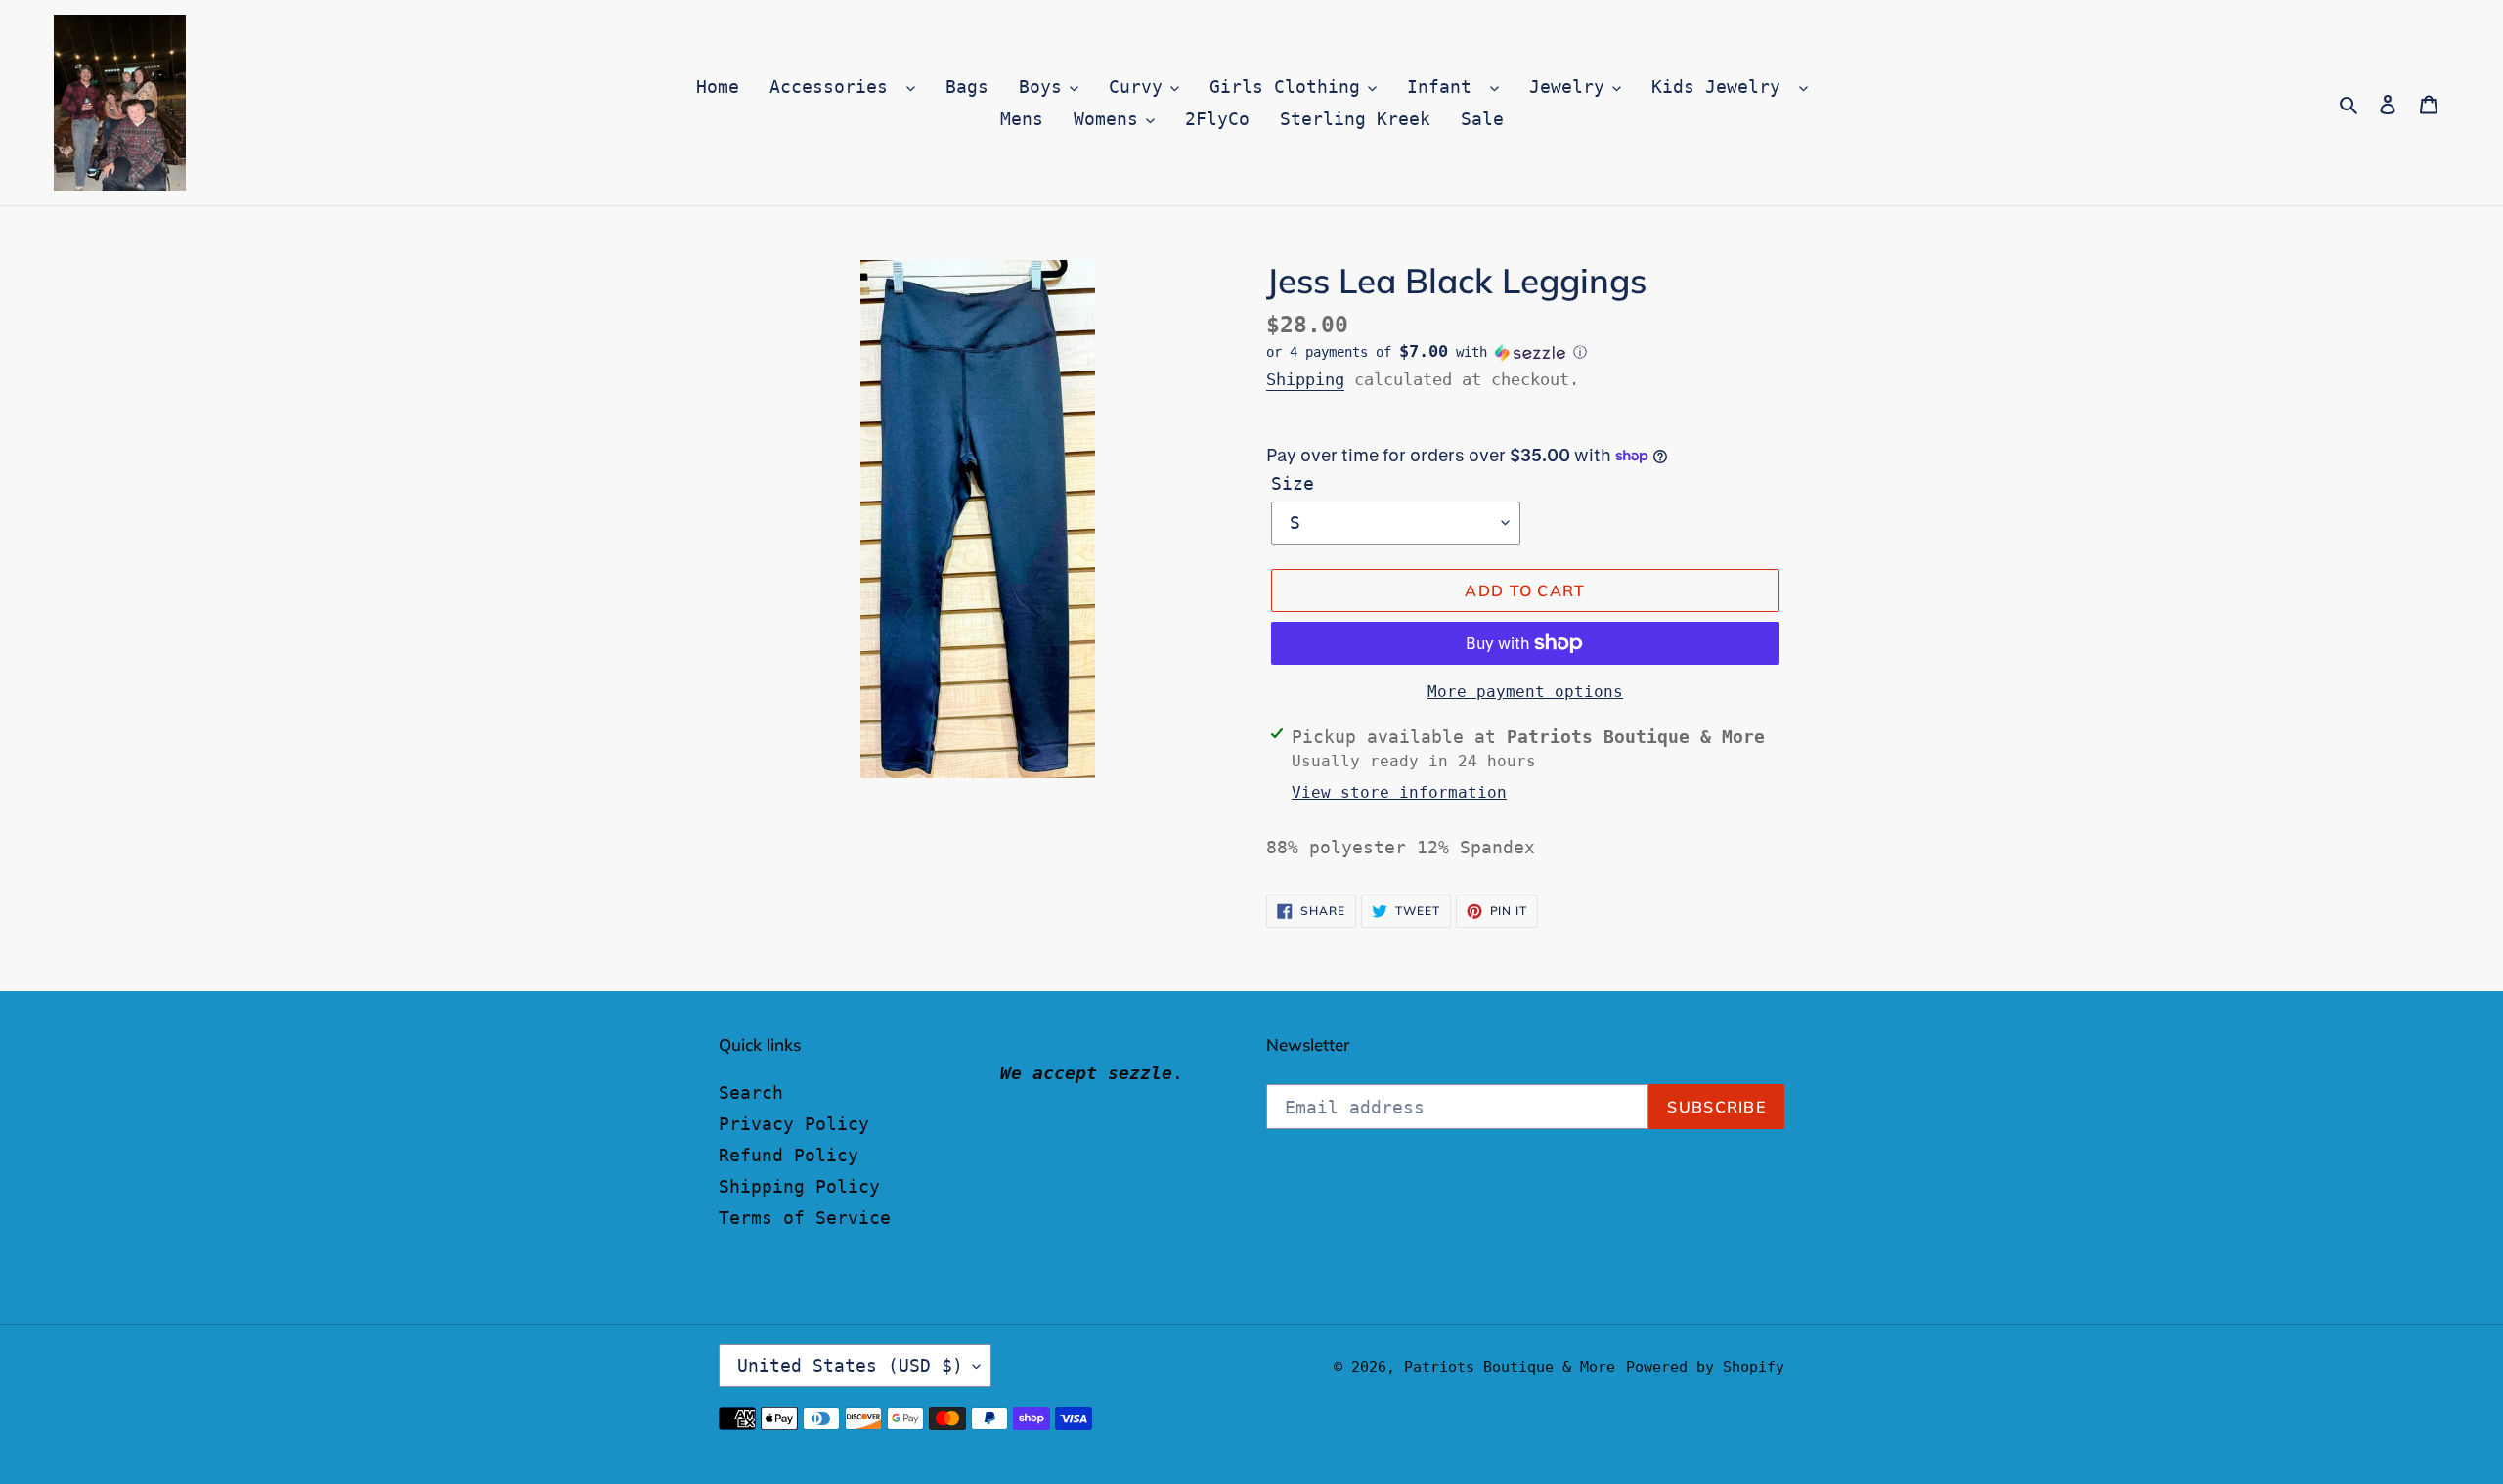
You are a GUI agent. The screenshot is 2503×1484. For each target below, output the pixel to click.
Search (751, 1092)
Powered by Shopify (1705, 1367)
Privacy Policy (794, 1124)
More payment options (1525, 692)
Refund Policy (789, 1155)
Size (1293, 483)
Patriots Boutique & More (1510, 1367)
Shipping (1305, 379)
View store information (1399, 792)
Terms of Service (805, 1218)
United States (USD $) (850, 1365)
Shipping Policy (799, 1186)
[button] (1427, 352)
